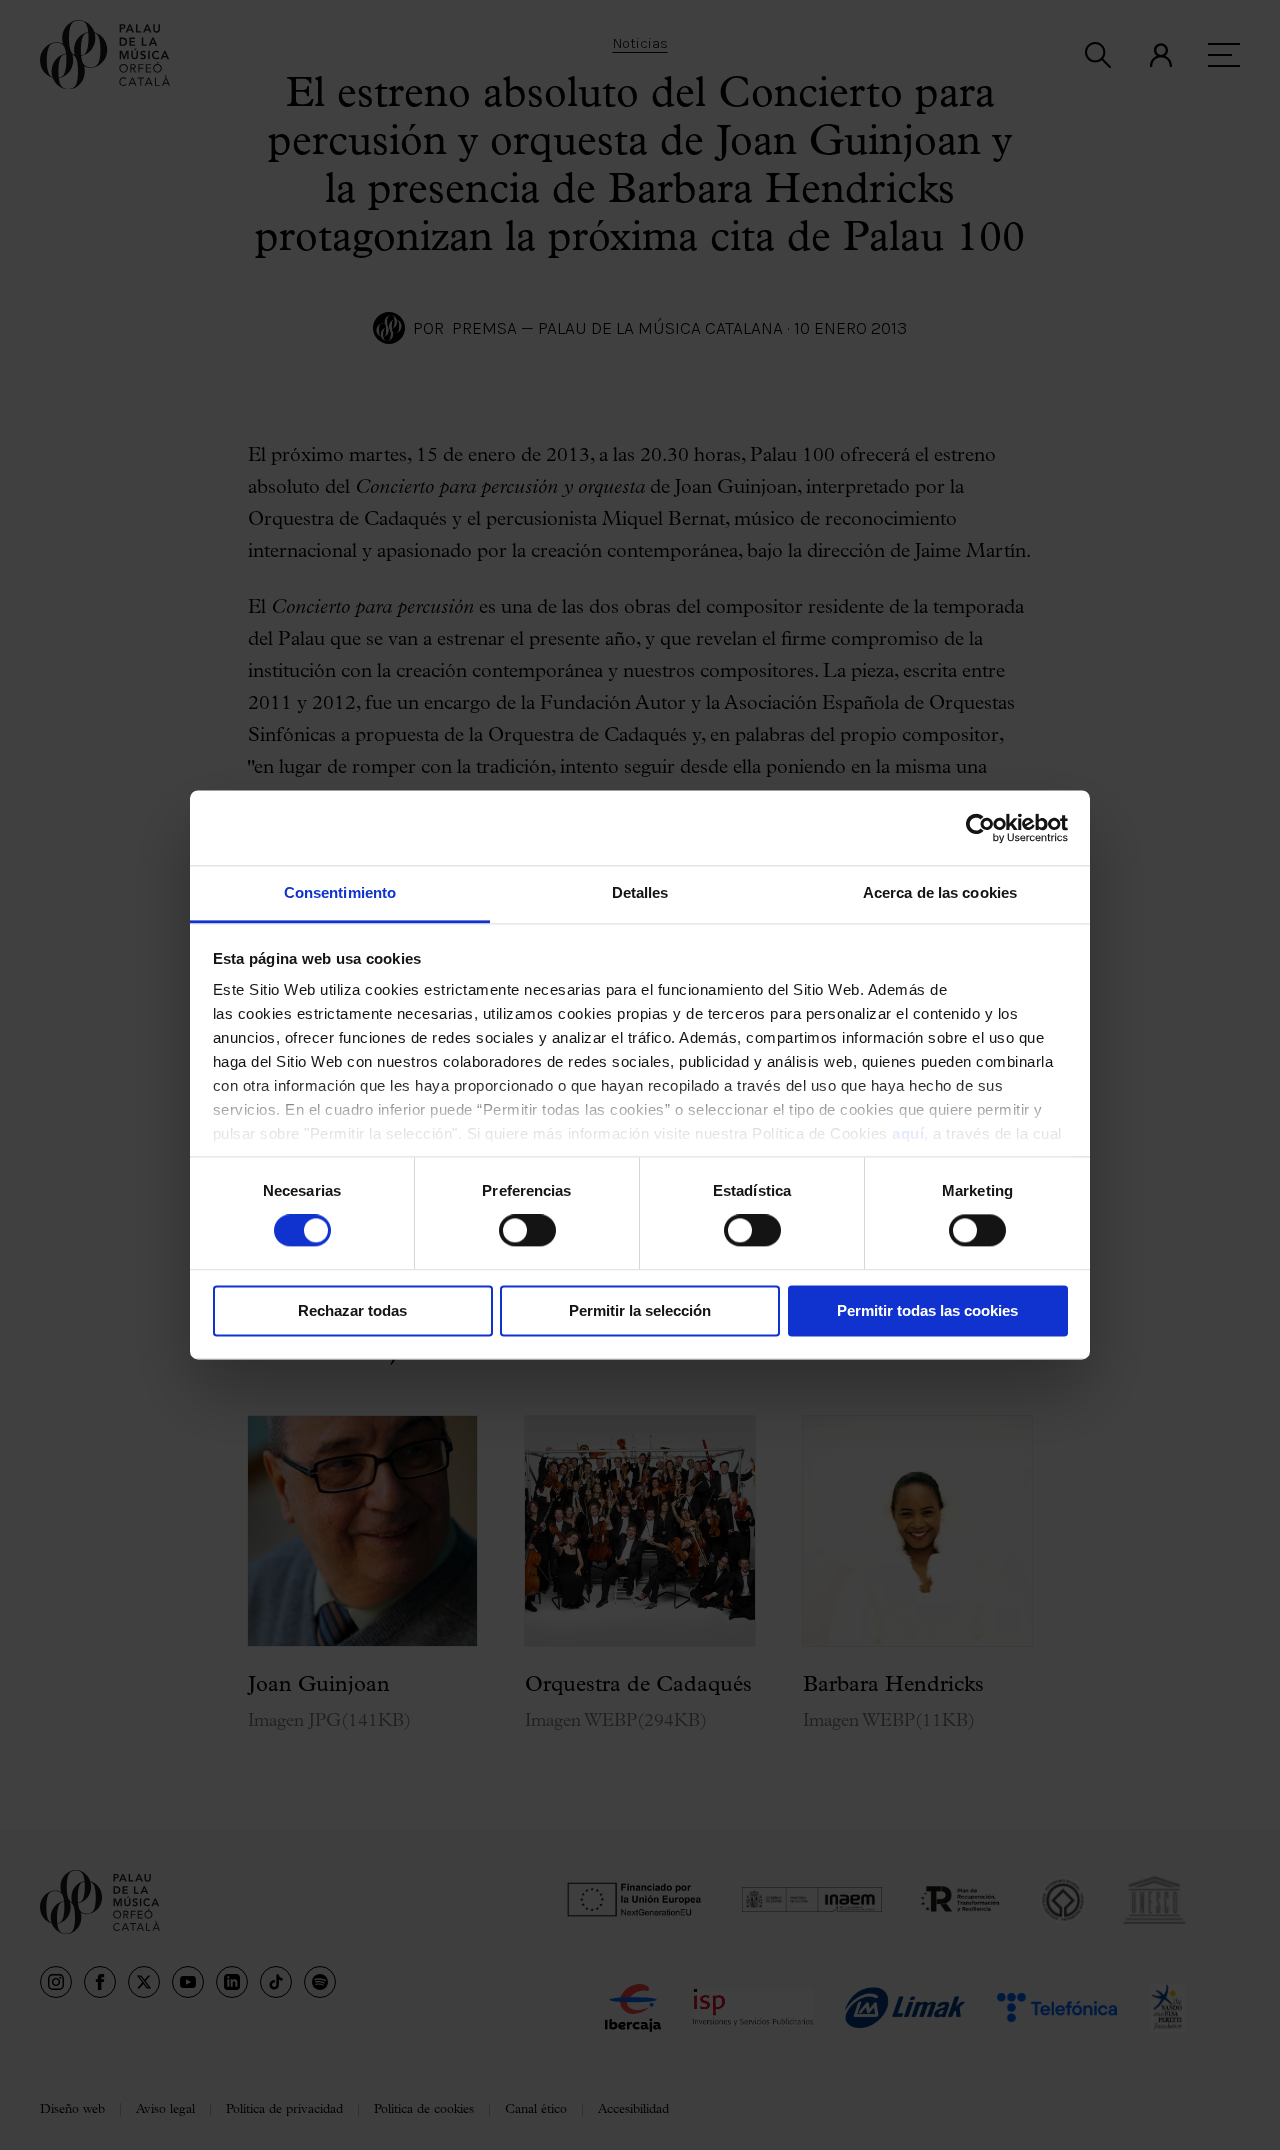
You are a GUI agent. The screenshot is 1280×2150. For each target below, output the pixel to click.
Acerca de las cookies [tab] (940, 892)
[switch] (527, 1231)
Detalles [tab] (640, 892)
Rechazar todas (352, 1310)
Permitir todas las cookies (927, 1310)
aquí (908, 1133)
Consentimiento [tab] (340, 892)
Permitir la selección (640, 1310)
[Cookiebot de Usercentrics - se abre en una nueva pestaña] (980, 828)
